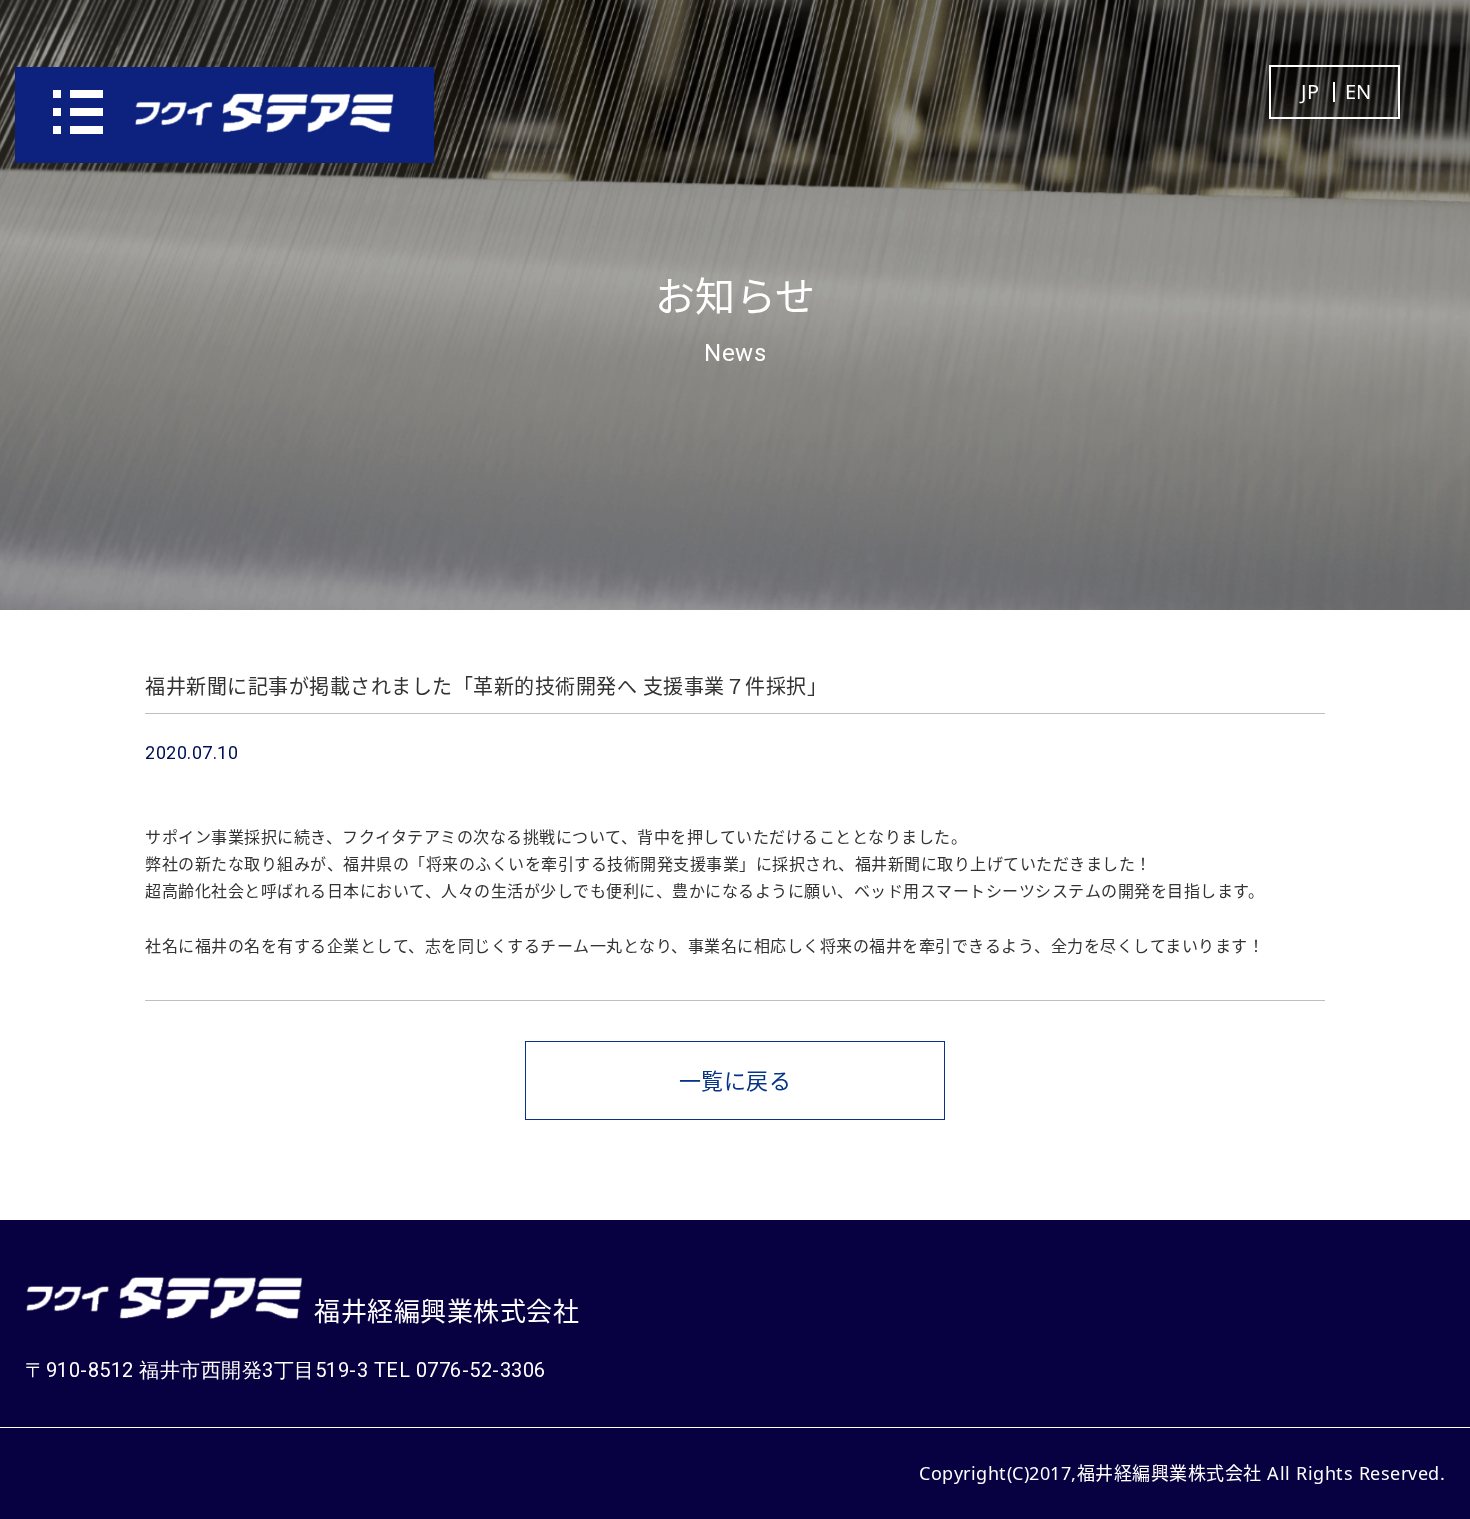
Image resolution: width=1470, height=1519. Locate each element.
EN (1358, 92)
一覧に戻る (735, 1080)
